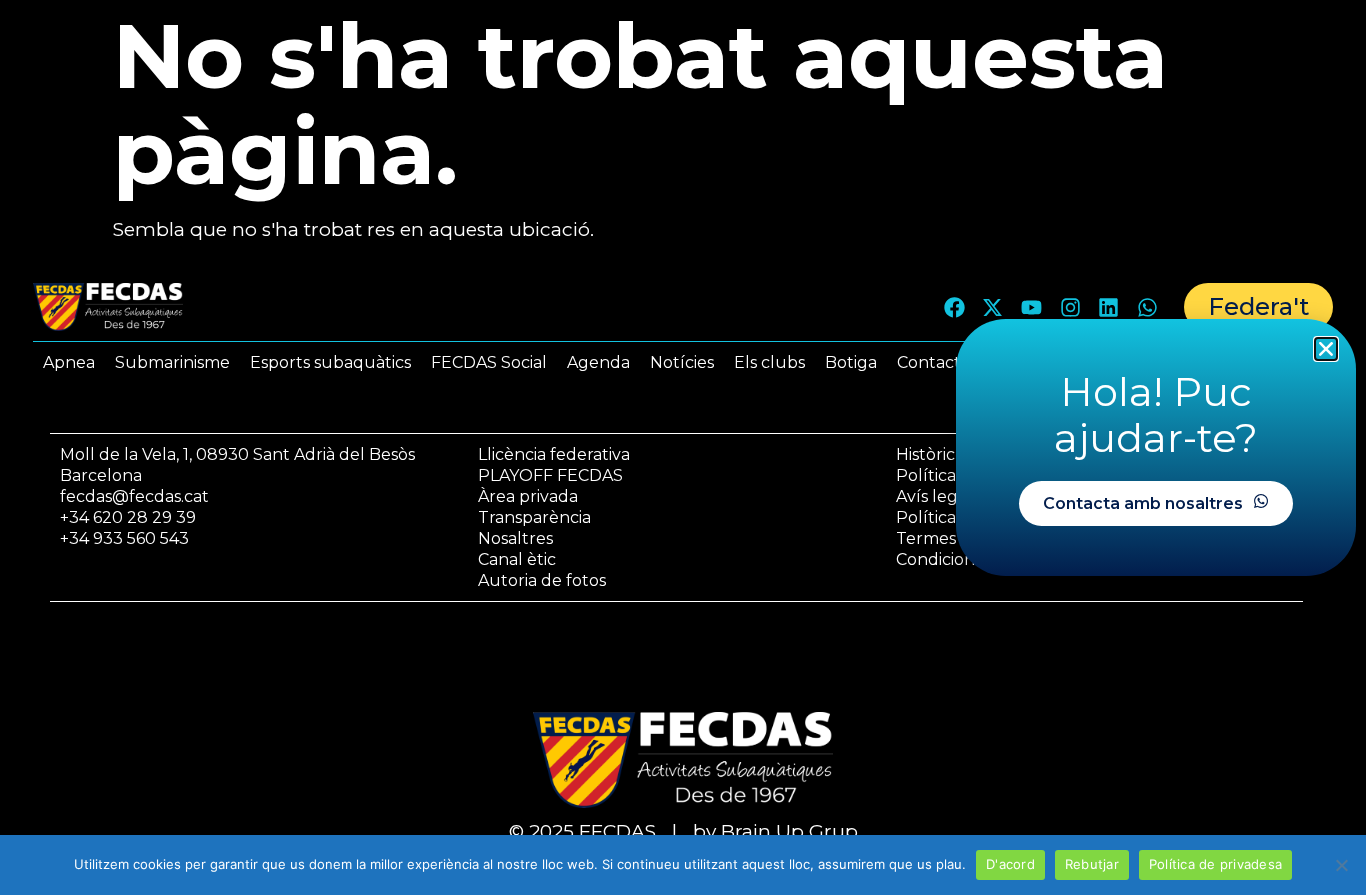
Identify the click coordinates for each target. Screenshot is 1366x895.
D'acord (1010, 864)
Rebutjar (1092, 864)
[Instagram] (1070, 307)
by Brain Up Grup (775, 831)
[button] (1326, 349)
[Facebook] (954, 307)
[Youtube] (1032, 307)
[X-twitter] (993, 307)
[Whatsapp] (1147, 307)
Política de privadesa (1215, 864)
